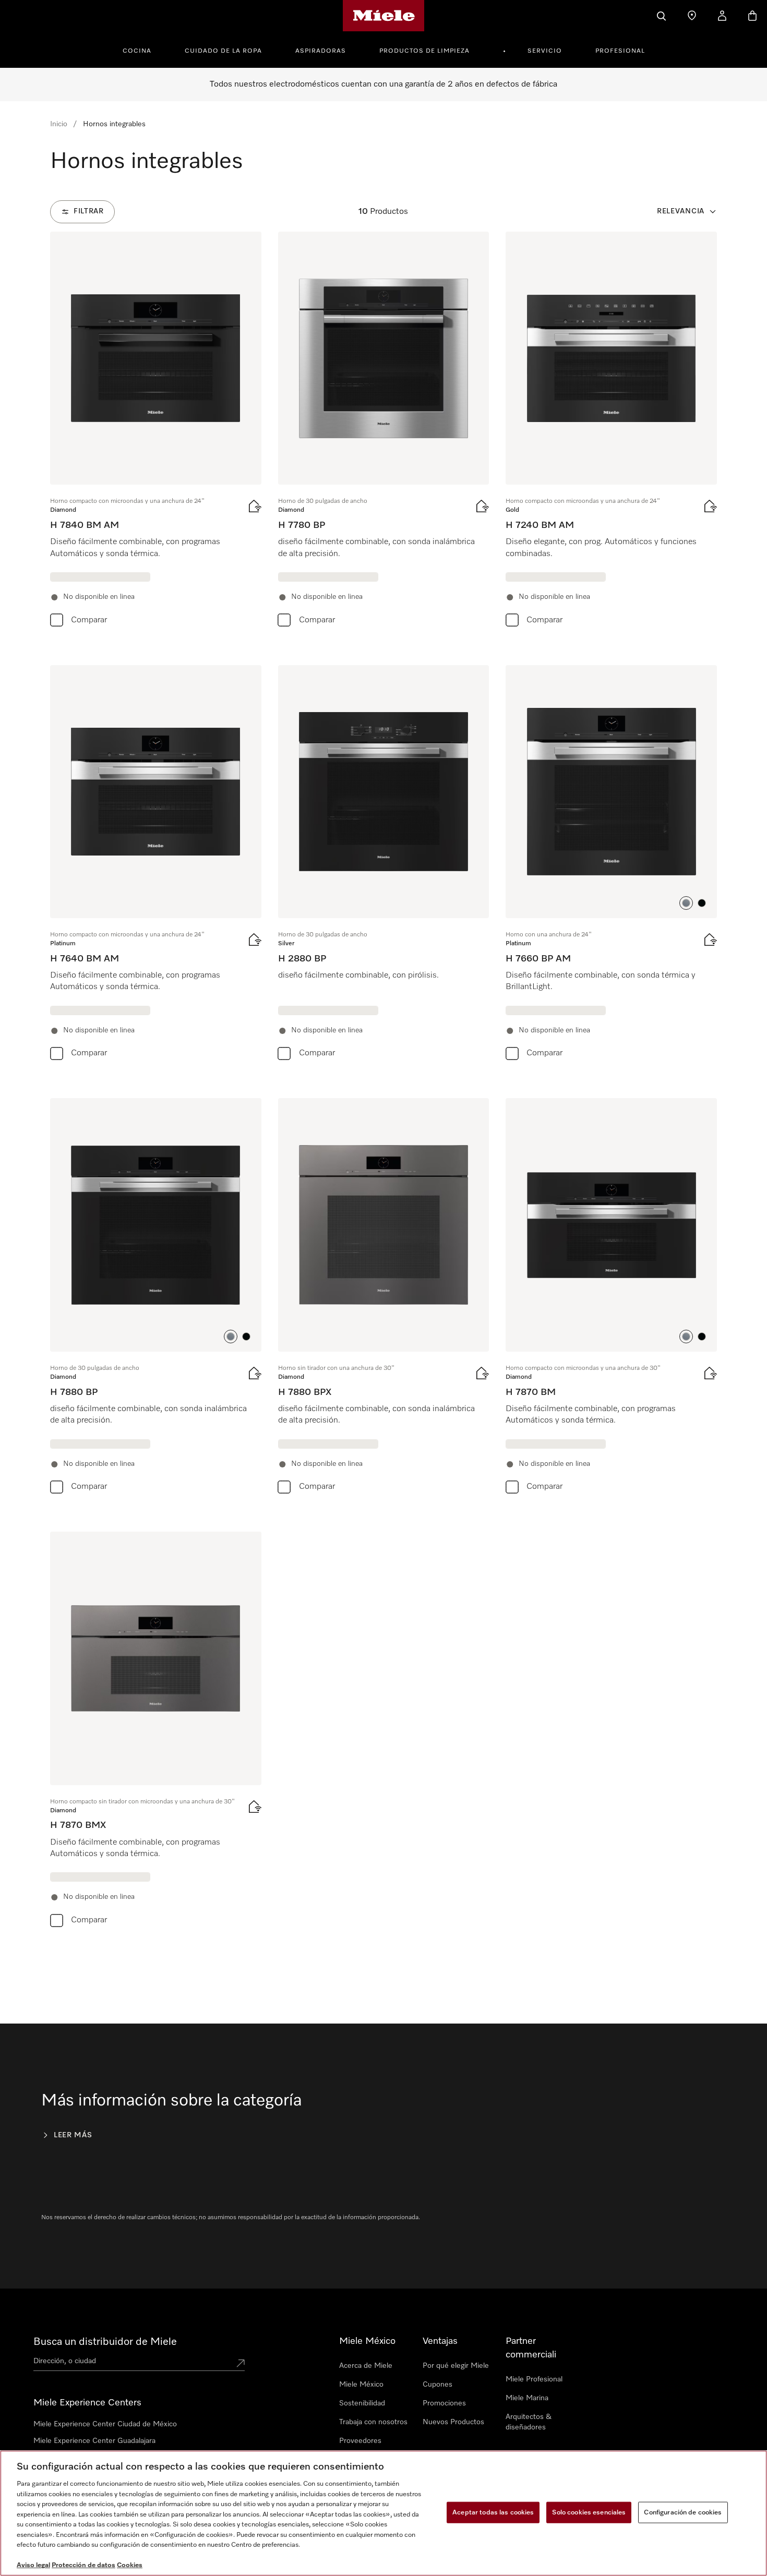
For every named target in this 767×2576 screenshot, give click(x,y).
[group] (156, 432)
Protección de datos (83, 2565)
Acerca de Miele (366, 2366)
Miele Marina (527, 2398)
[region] (383, 2513)
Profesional (620, 51)
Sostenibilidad (362, 2403)
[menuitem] (143, 50)
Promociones (444, 2403)
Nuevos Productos (453, 2422)
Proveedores (360, 2441)
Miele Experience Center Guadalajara (94, 2441)
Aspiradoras (321, 51)
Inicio (59, 124)
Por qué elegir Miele (456, 2366)
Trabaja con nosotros (373, 2422)
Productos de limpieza (424, 51)
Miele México (361, 2385)
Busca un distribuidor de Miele (105, 2342)
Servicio (545, 51)
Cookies (130, 2565)
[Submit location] (241, 2363)
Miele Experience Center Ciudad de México (105, 2424)
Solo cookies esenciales (589, 2512)
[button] (686, 903)
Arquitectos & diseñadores (529, 2422)
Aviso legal (33, 2565)
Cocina (137, 51)
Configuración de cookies (683, 2512)
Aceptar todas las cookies (493, 2512)
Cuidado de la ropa (223, 51)
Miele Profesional (534, 2379)
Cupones (438, 2385)
